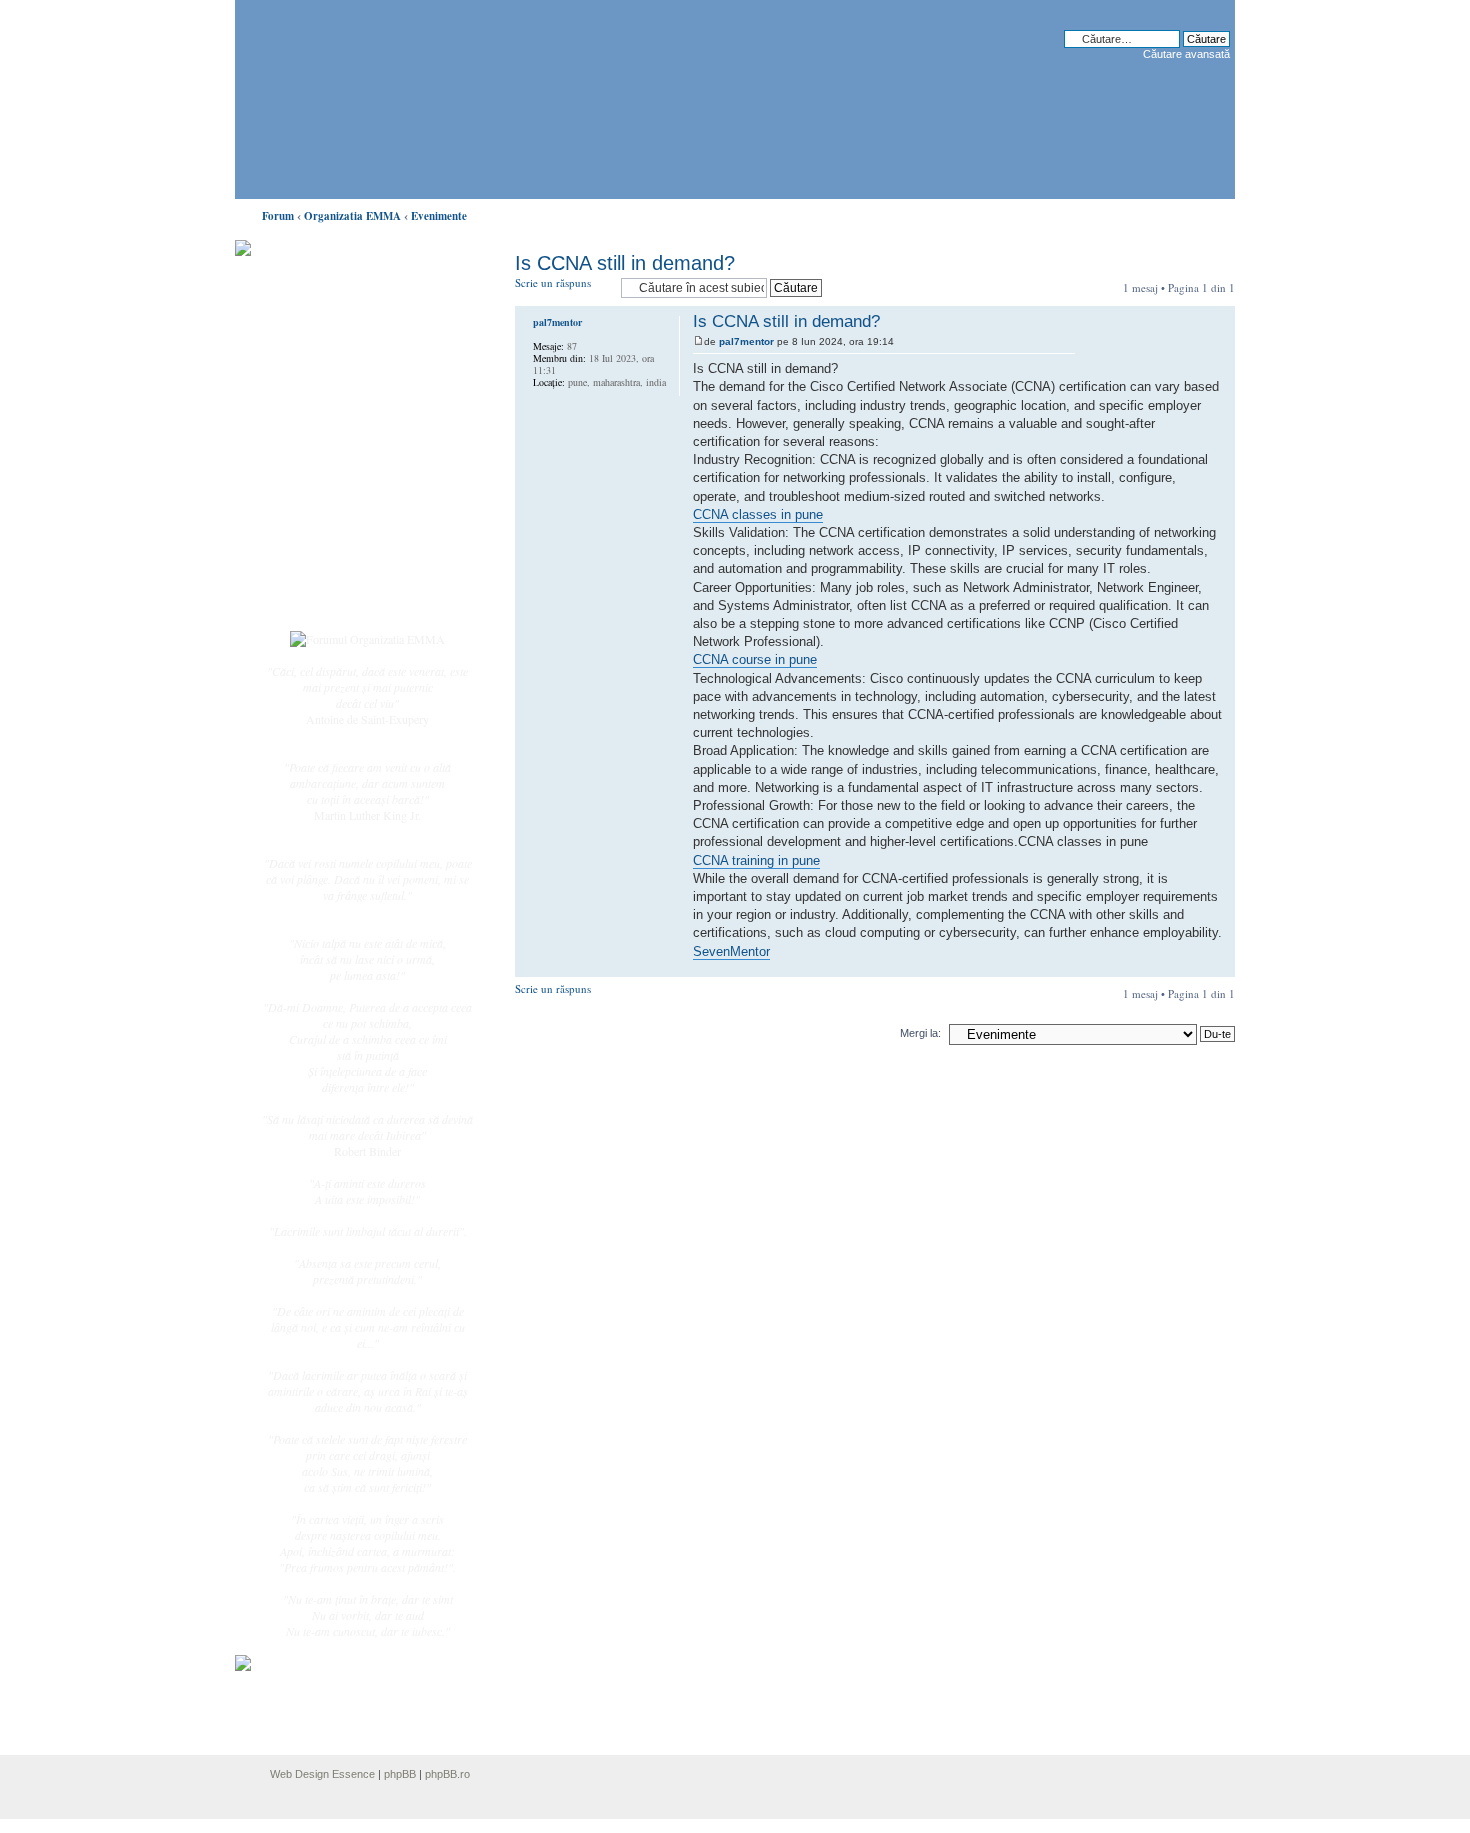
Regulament (330, 518)
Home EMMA (337, 349)
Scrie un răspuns (553, 282)
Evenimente (439, 216)
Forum (278, 216)
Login (316, 599)
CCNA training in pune (756, 860)
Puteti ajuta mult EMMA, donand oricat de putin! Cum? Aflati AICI (357, 283)
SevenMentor (731, 951)
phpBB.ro (447, 1774)
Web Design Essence (322, 1774)
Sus (1219, 966)
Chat (313, 393)
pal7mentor (746, 341)
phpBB (400, 1774)
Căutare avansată (1186, 54)
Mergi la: (920, 1033)
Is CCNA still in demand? (625, 263)
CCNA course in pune (755, 659)
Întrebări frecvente (345, 496)
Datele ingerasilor (343, 474)
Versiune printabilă (1214, 212)
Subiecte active (337, 452)
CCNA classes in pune (758, 514)
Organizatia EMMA (352, 216)
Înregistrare (329, 577)
